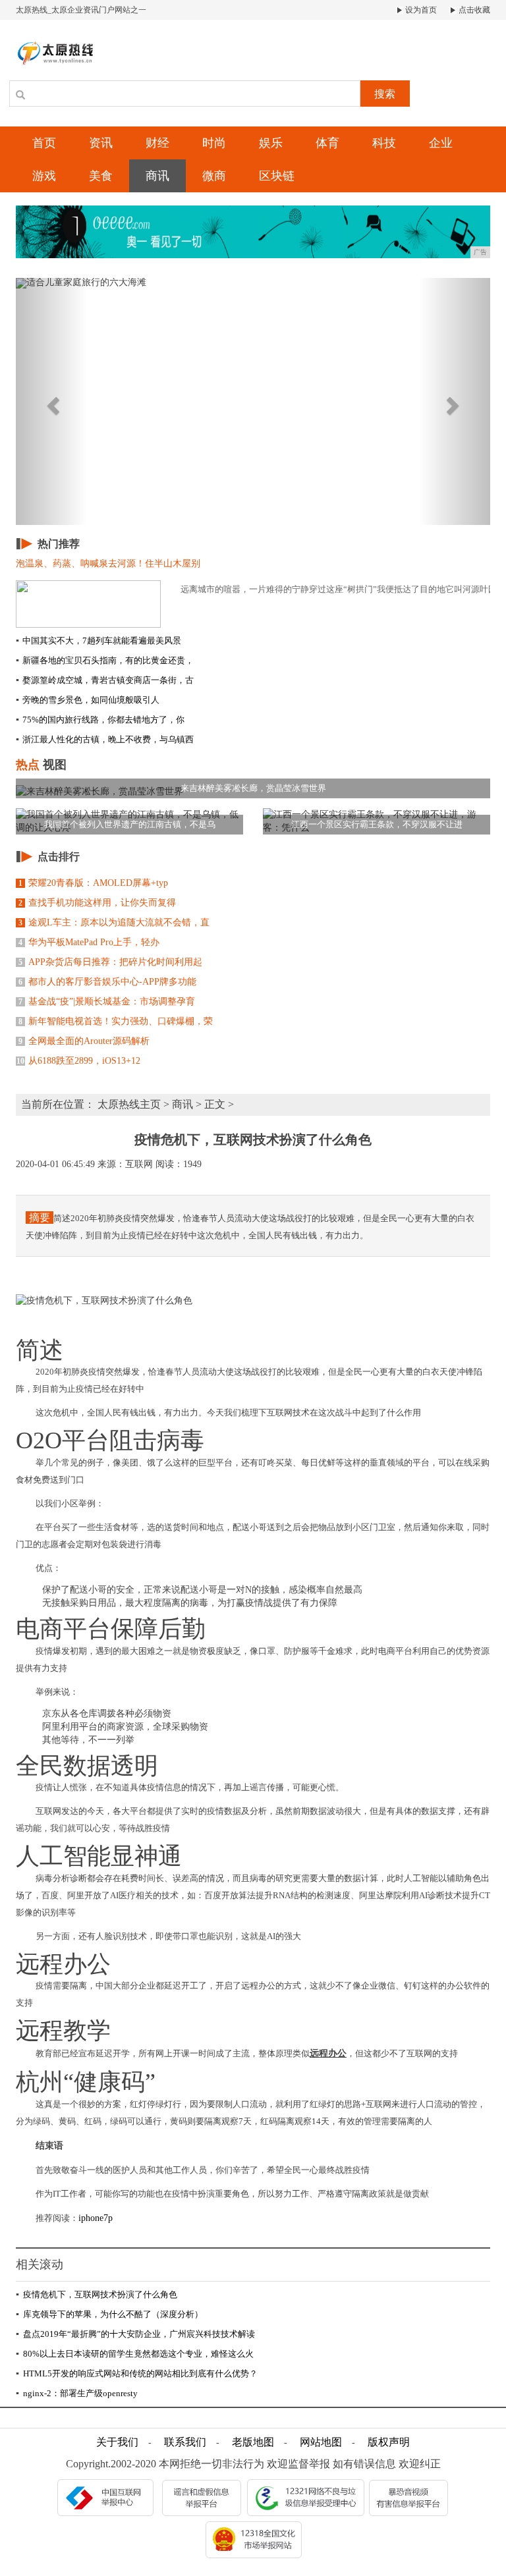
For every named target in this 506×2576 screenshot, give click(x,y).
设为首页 (420, 10)
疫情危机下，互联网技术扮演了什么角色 (97, 2294)
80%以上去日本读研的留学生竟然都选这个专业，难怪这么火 (135, 2354)
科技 (384, 143)
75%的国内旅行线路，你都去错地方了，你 (100, 720)
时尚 (214, 143)
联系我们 (185, 2442)
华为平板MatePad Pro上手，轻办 (89, 942)
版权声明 (389, 2442)
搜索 (385, 94)
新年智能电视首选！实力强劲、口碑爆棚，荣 (116, 1021)
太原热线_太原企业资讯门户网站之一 (81, 10)
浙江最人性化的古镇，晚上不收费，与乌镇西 (105, 739)
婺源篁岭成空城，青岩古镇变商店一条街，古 (105, 680)
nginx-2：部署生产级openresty (77, 2393)
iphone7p (96, 2218)
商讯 (157, 176)
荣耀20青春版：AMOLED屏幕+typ (93, 883)
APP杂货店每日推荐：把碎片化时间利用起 (110, 962)
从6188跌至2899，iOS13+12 (78, 1061)
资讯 (101, 143)
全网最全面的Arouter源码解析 (84, 1041)
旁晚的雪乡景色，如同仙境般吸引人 (88, 700)
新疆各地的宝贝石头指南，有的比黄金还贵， (105, 660)
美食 (101, 176)
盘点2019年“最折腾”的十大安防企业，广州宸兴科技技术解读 (135, 2334)
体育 (327, 143)
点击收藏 (473, 10)
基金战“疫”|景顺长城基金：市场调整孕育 (107, 1001)
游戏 (44, 176)
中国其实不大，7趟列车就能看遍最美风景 (98, 641)
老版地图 (253, 2442)
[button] (51, 401)
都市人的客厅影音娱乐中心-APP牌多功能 (107, 982)
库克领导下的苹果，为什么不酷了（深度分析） (109, 2314)
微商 (214, 176)
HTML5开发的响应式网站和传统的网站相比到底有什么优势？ (137, 2373)
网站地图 (321, 2442)
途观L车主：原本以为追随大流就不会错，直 (114, 922)
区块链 (277, 176)
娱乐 (271, 143)
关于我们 (117, 2442)
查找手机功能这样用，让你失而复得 (97, 903)
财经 (157, 143)
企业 (441, 143)
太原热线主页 (129, 1104)
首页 (44, 143)
